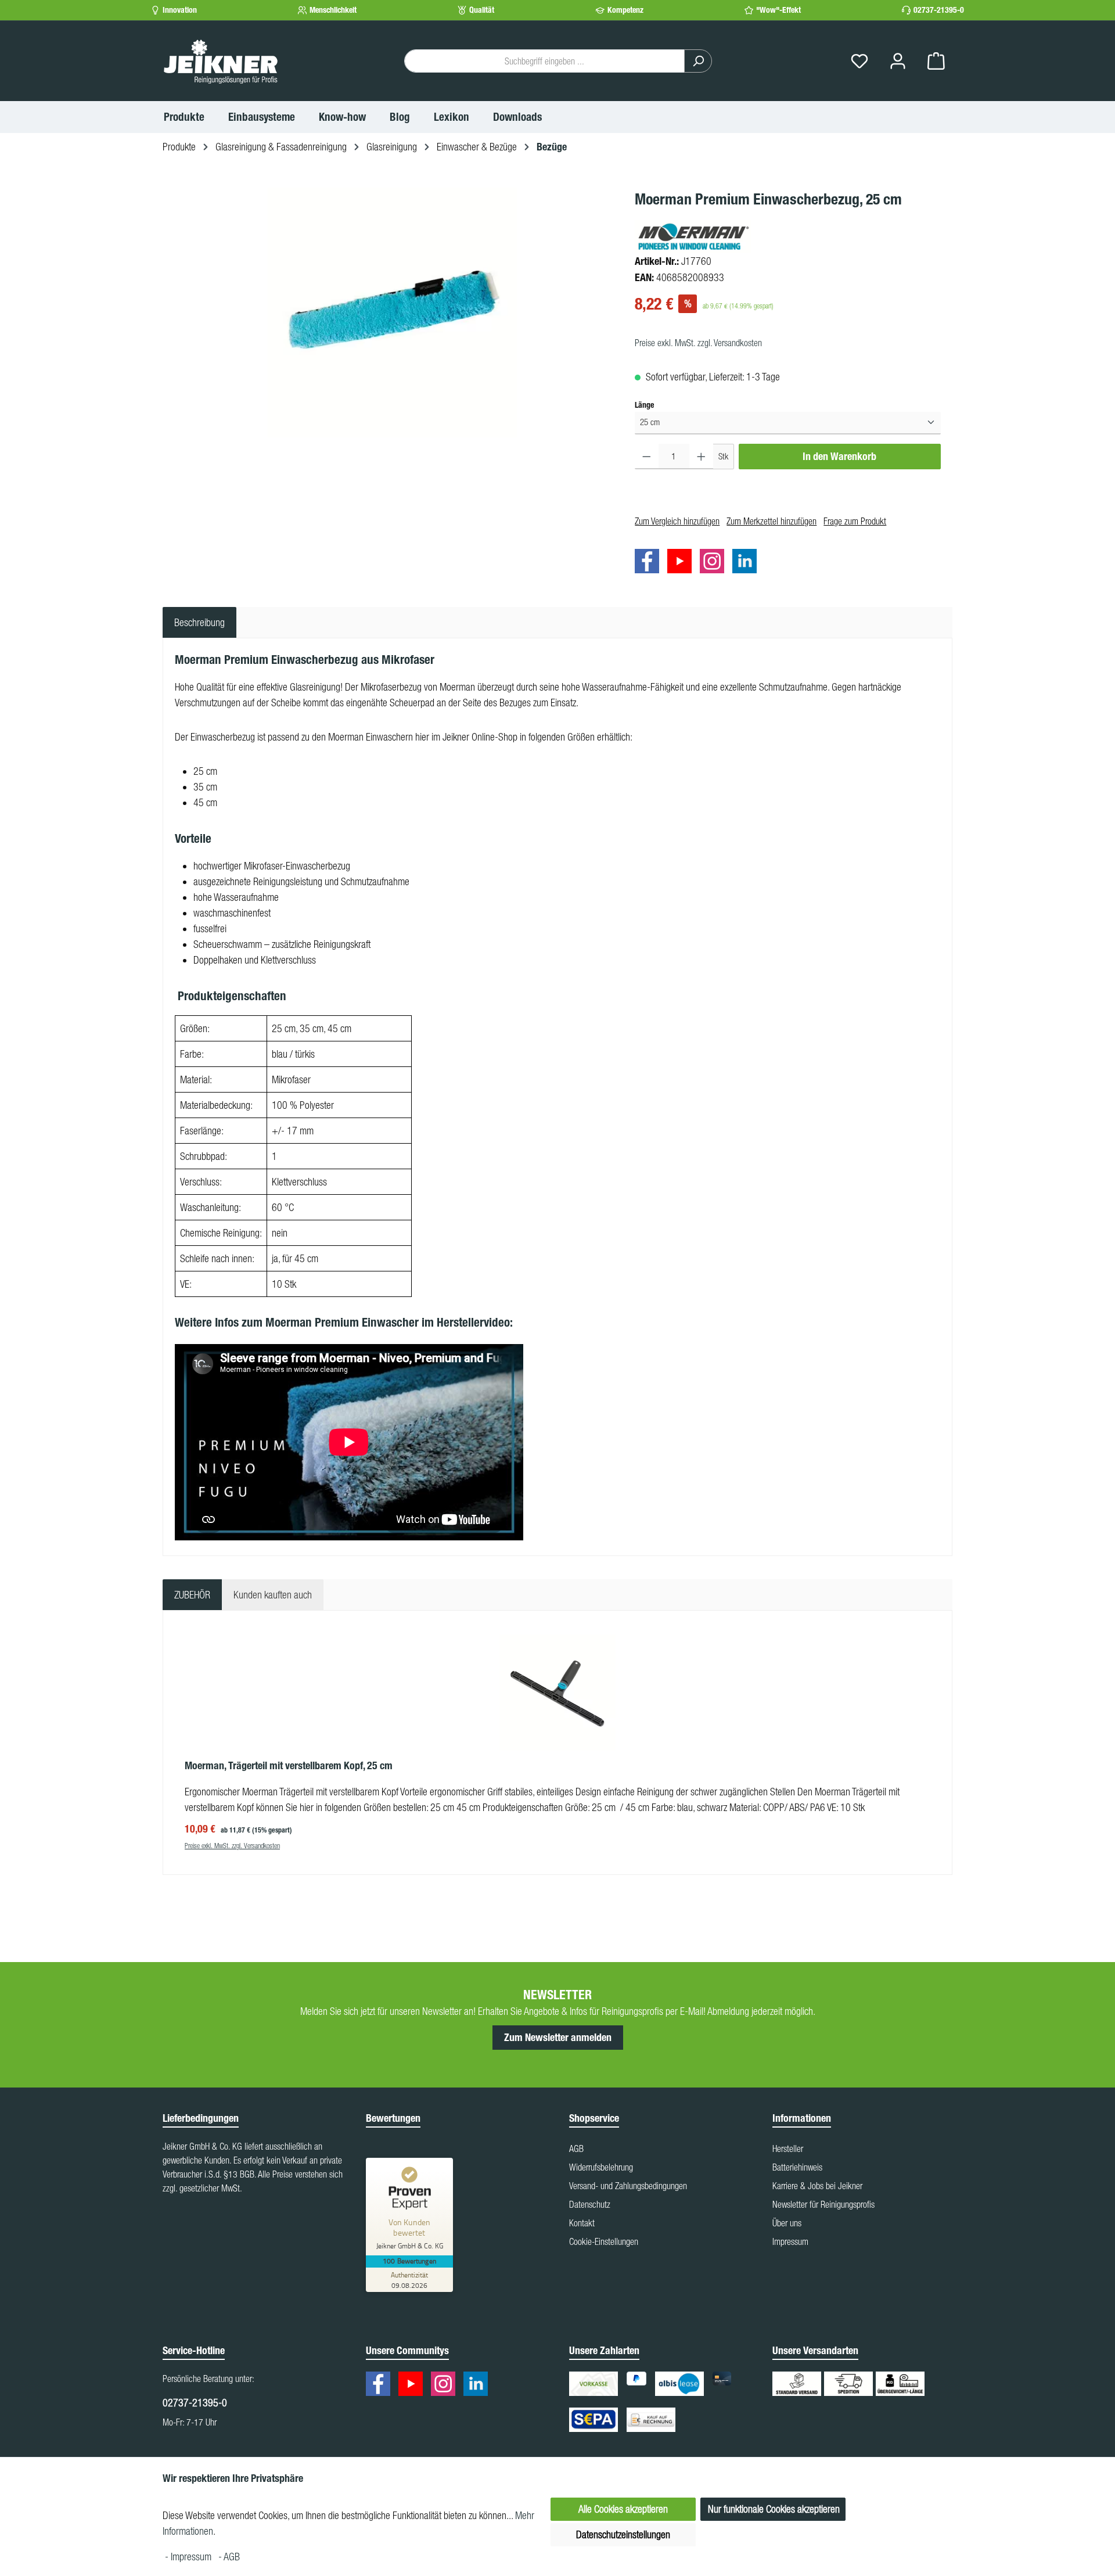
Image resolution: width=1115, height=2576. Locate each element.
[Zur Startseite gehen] (221, 61)
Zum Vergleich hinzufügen (677, 521)
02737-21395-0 (939, 10)
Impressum (790, 2241)
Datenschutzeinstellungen (623, 2534)
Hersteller (788, 2149)
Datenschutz (590, 2204)
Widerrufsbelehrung (601, 2167)
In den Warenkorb (839, 457)
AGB (576, 2149)
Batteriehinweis (797, 2167)
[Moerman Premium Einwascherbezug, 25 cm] (393, 312)
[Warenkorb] (936, 61)
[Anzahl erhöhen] (701, 457)
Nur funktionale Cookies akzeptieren (774, 2509)
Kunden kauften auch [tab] (273, 1595)
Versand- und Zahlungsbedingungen (628, 2186)
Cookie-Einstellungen (604, 2241)
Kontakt (582, 2223)
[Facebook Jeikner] (650, 563)
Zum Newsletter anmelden (558, 2038)
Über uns (787, 2223)
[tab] (199, 622)
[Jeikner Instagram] (715, 563)
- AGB (229, 2557)
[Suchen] (698, 61)
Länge (644, 405)
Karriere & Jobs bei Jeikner (817, 2186)
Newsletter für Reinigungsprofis (823, 2204)
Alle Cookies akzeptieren (623, 2509)
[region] (393, 312)
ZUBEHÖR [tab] (192, 1595)
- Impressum (189, 2557)
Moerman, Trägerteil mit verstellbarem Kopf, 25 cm (289, 1766)
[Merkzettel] (859, 61)
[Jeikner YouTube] (682, 563)
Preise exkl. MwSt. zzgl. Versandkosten (698, 343)
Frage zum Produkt (855, 521)
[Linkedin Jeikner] (747, 563)
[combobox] (544, 61)
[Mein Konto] (898, 61)
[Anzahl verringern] (647, 457)
